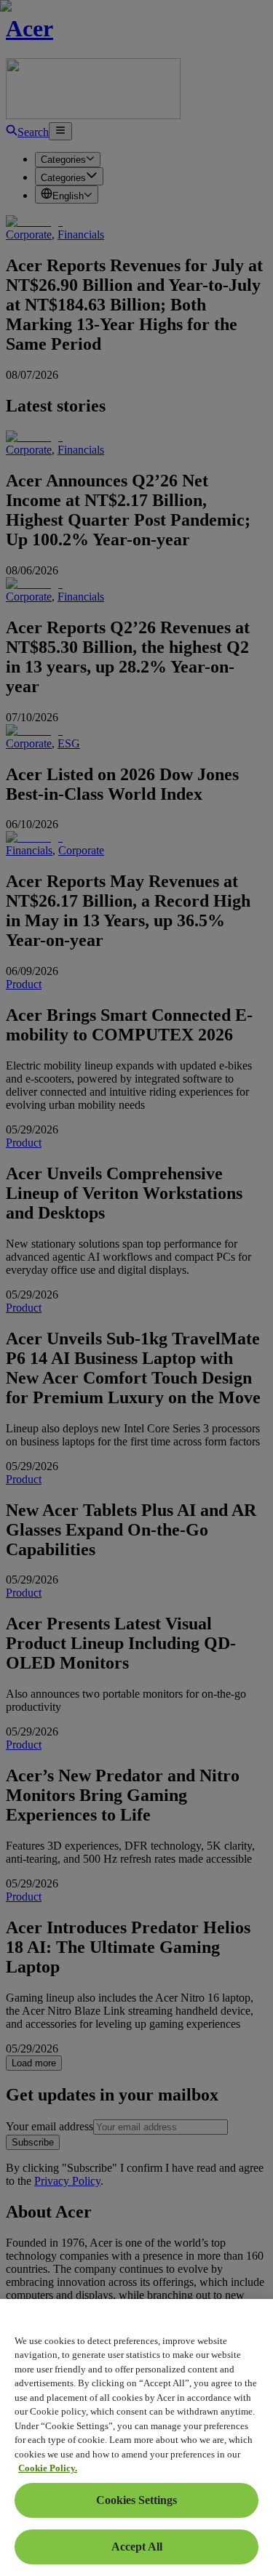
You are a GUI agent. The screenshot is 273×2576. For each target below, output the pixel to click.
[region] (136, 2437)
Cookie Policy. (48, 2468)
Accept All (137, 2547)
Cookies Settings (136, 2500)
